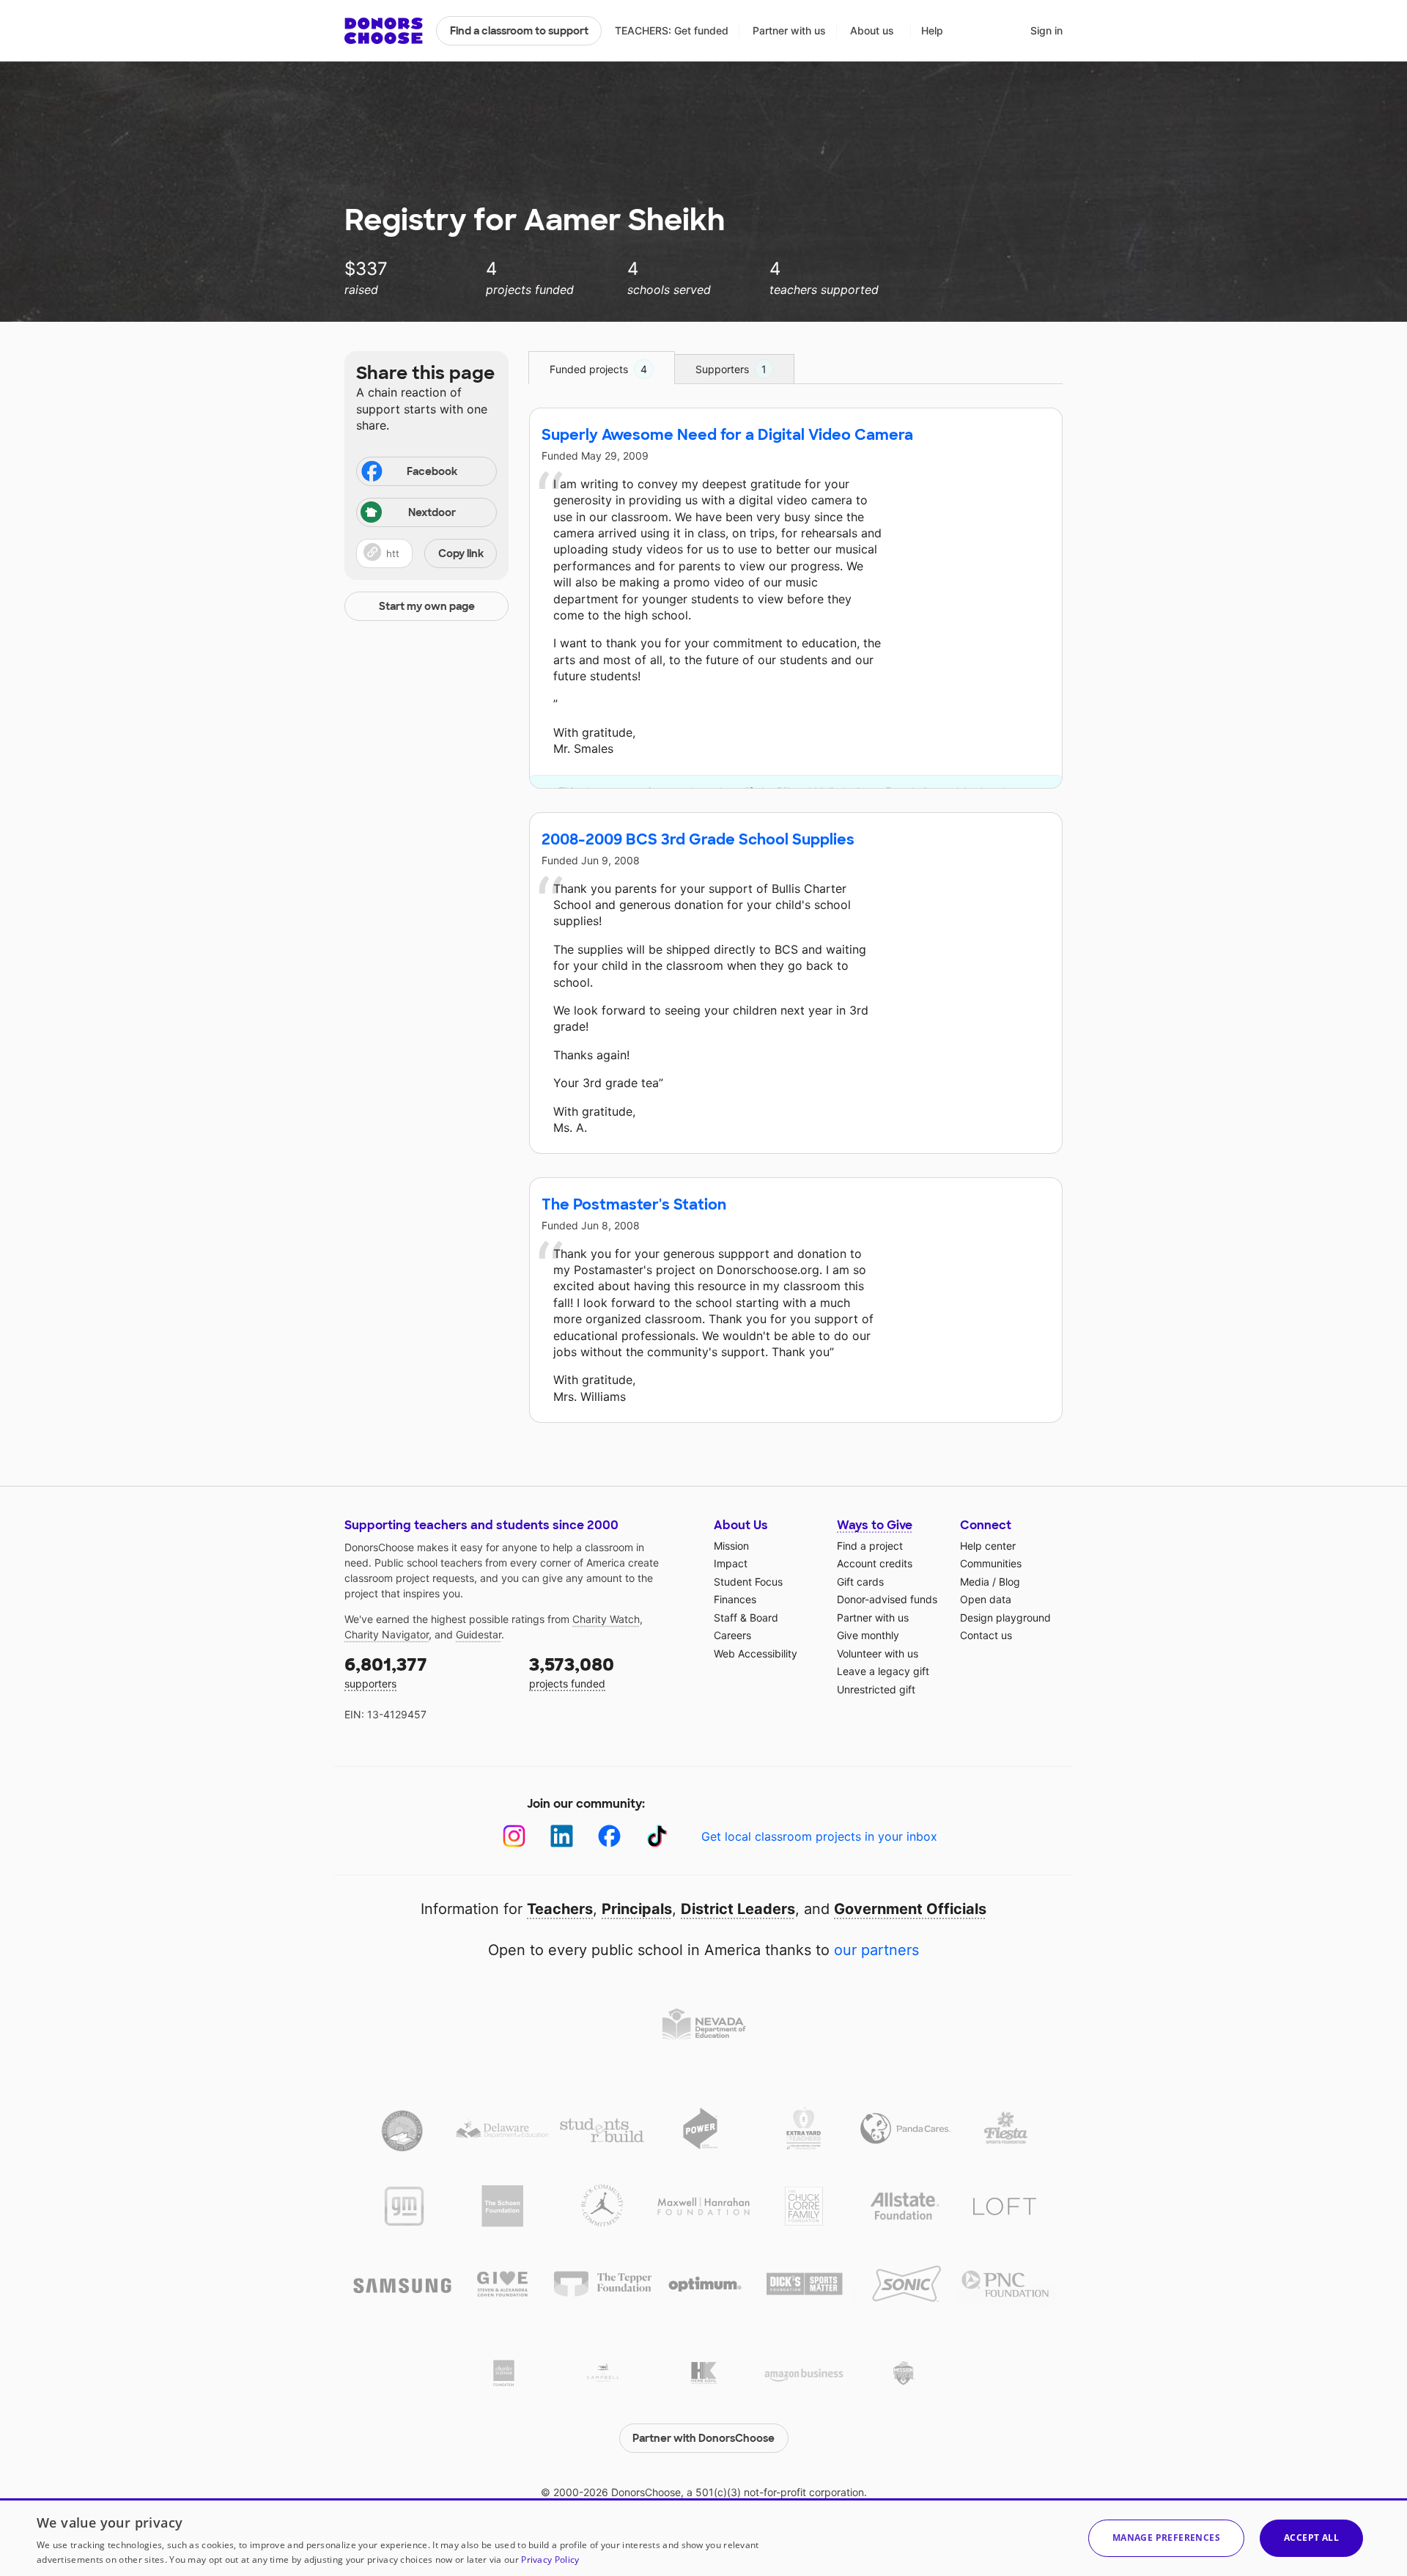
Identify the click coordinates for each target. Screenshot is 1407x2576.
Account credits (875, 1563)
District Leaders (738, 1909)
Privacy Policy (550, 2560)
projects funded (572, 1672)
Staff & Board (746, 1618)
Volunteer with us (878, 1653)
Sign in (1046, 30)
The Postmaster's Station (634, 1204)
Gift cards (860, 1582)
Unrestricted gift (876, 1689)
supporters (386, 1672)
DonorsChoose (384, 31)
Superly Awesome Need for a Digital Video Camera (727, 435)
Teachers (560, 1909)
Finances (735, 1599)
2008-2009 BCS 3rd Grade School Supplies (698, 839)
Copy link (461, 553)
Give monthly (868, 1635)
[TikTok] (657, 1836)
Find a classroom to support (519, 31)
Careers (732, 1635)
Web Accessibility (756, 1653)
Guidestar (479, 1634)
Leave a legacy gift (883, 1671)
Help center (988, 1546)
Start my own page (427, 606)
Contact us (986, 1635)
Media (975, 1582)
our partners (876, 1950)
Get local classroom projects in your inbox (819, 1836)
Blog (1009, 1582)
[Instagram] (514, 1836)
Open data (986, 1599)
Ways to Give (875, 1525)
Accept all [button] (1311, 2538)
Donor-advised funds (887, 1599)
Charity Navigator (387, 1634)
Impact (731, 1563)
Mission (731, 1546)
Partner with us (789, 30)
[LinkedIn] (562, 1836)
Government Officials (910, 1909)
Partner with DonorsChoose (703, 2438)
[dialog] (703, 2537)
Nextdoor (432, 512)
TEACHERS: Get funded (672, 30)
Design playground (1005, 1618)
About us (872, 30)
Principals (637, 1909)
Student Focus (748, 1582)
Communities (991, 1563)
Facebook (432, 471)
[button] (426, 553)
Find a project (870, 1546)
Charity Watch (606, 1619)
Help (932, 30)
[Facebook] (609, 1836)
